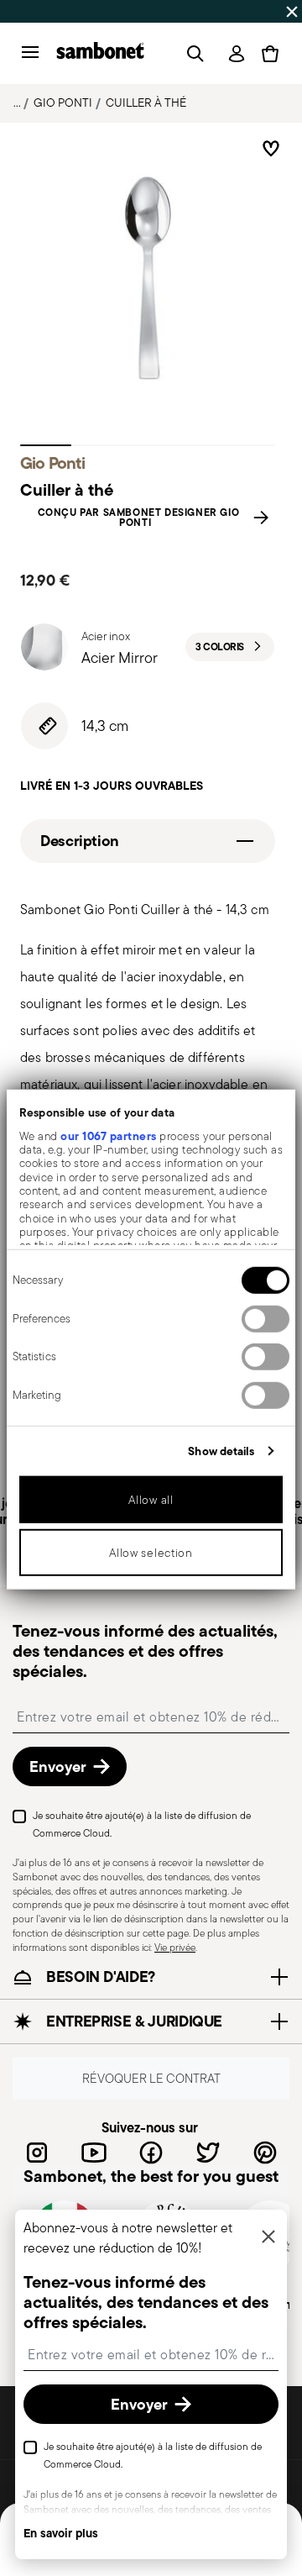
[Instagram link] (37, 2153)
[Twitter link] (208, 2153)
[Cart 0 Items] (270, 54)
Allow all (151, 1500)
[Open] (192, 54)
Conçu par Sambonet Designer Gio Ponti (139, 518)
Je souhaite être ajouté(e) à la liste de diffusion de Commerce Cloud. (142, 1824)
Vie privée (175, 1947)
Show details (221, 1450)
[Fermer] (268, 2238)
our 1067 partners (109, 1135)
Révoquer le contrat (151, 2078)
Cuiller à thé (146, 103)
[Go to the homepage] (100, 53)
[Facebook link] (151, 2153)
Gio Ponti (63, 103)
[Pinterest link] (265, 2153)
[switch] (266, 1318)
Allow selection (151, 1553)
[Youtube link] (94, 2153)
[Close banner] (292, 12)
